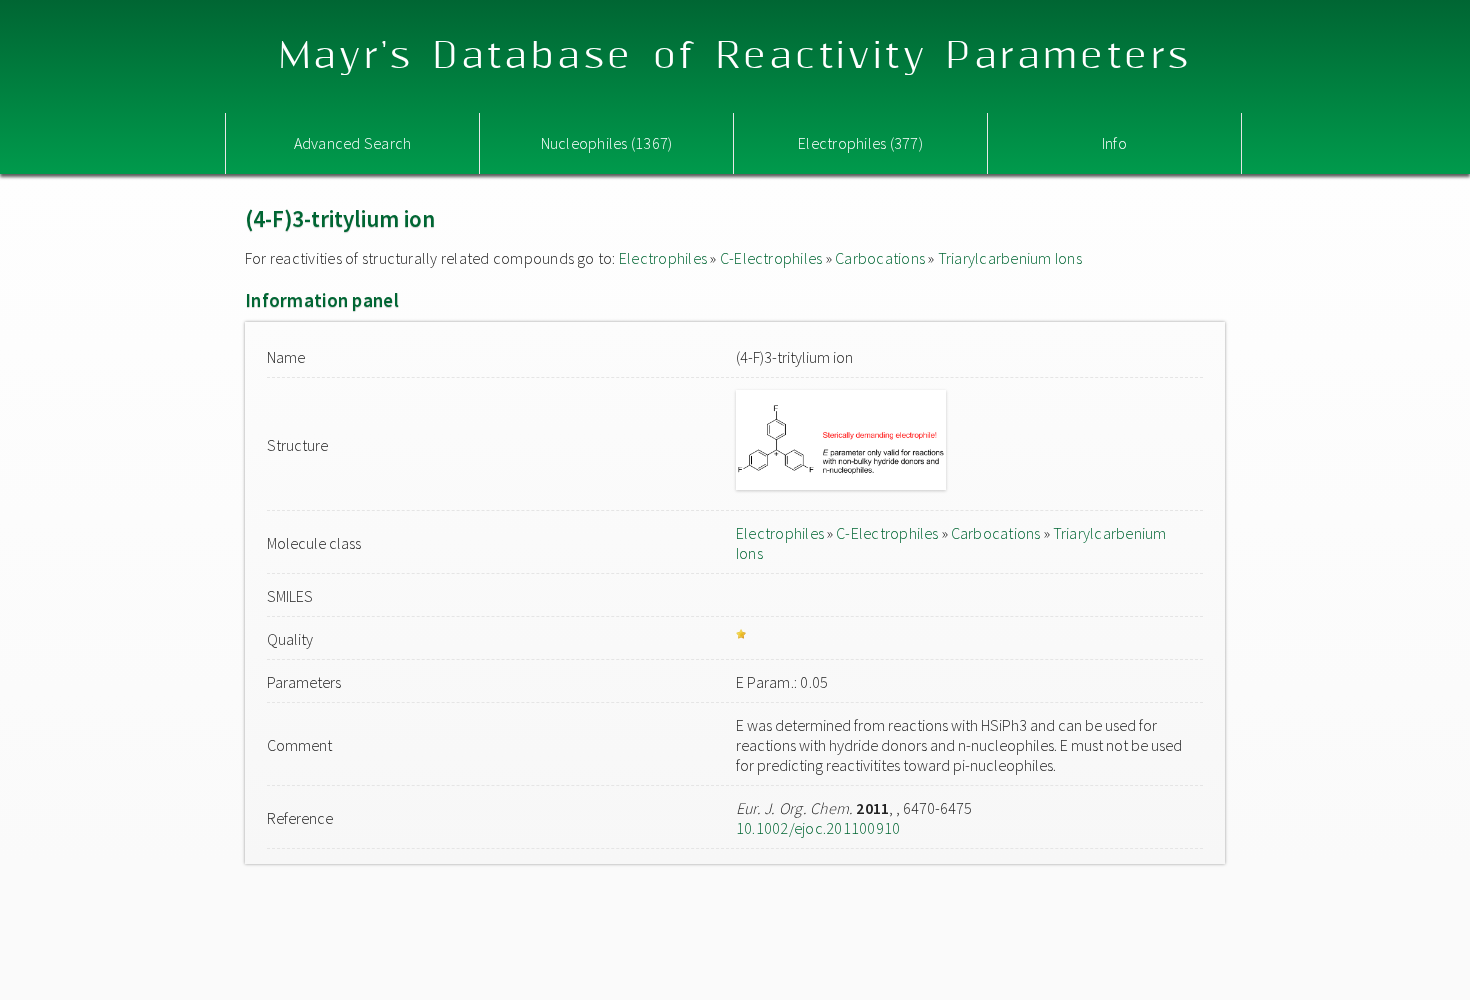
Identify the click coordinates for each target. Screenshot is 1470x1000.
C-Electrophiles (771, 258)
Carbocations (880, 258)
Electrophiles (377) (860, 143)
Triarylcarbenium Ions (1010, 258)
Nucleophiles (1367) (607, 143)
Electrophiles (663, 258)
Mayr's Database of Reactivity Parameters (735, 56)
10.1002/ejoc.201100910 (818, 828)
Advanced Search (353, 143)
